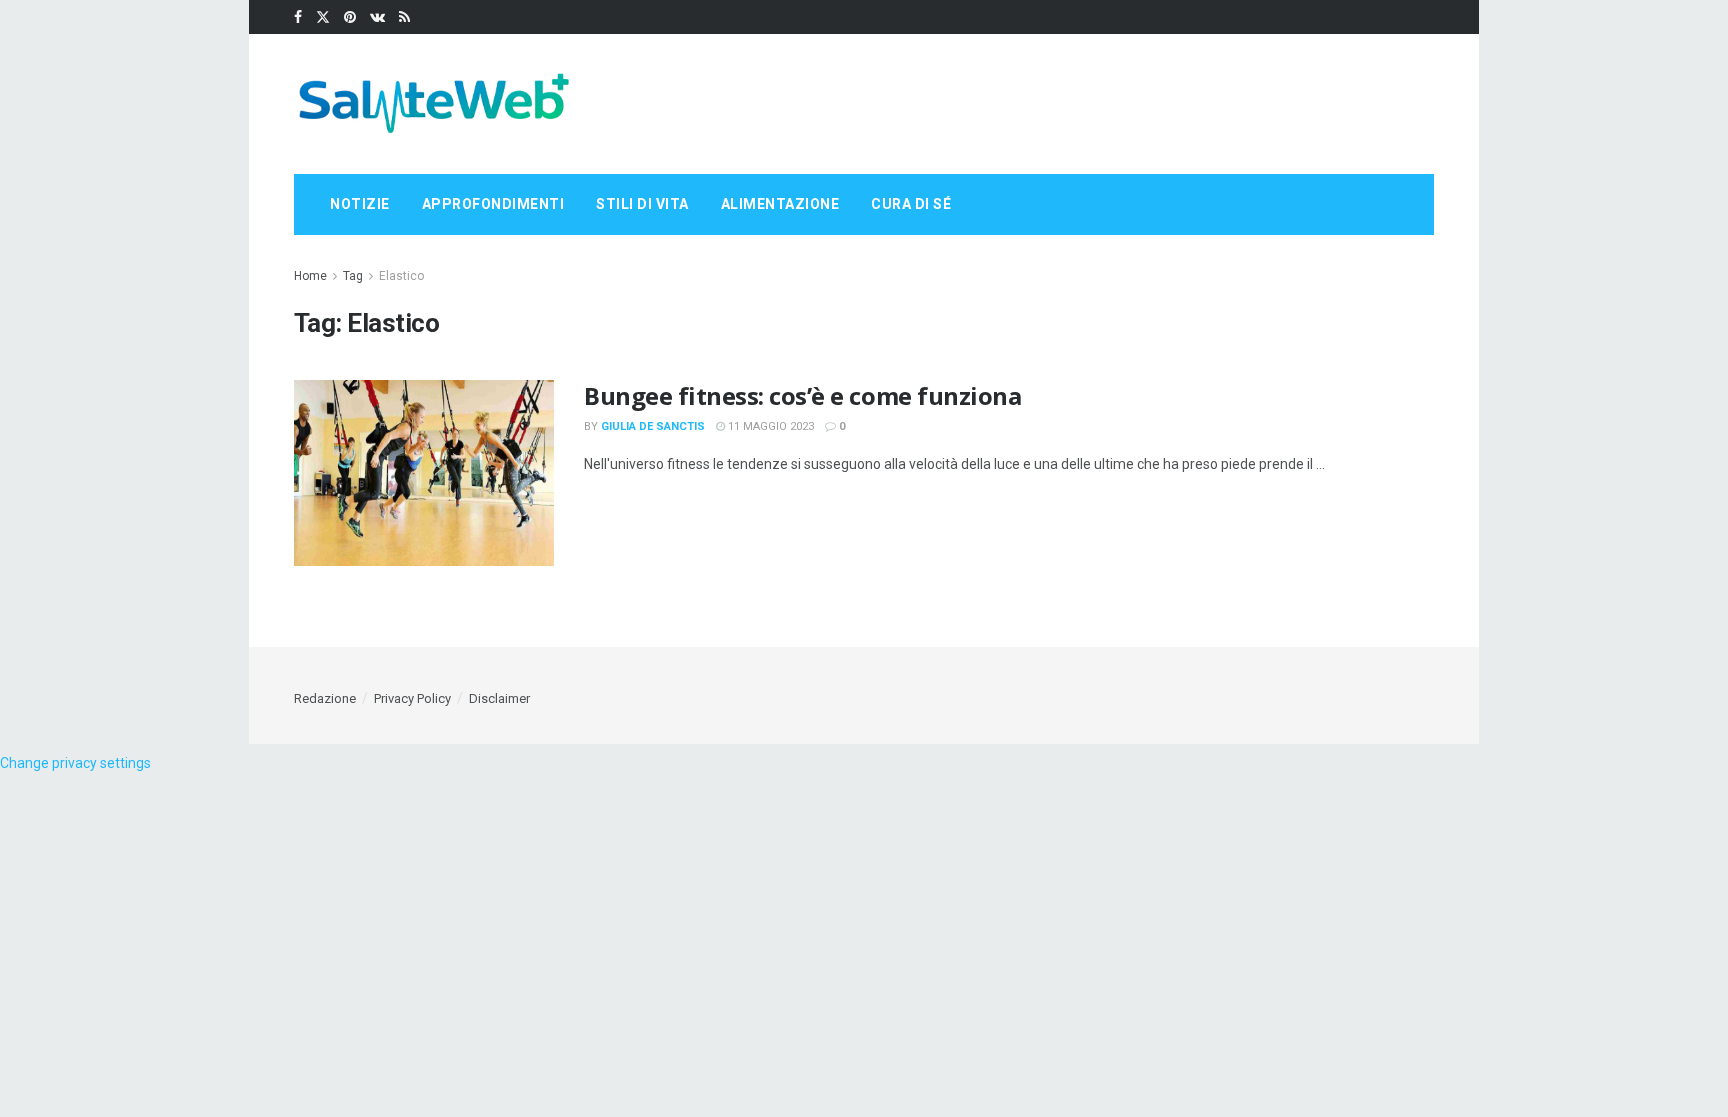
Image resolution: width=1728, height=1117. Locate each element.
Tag (353, 276)
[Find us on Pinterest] (350, 17)
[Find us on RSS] (404, 17)
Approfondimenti (493, 204)
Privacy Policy (412, 698)
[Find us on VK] (377, 17)
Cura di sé (911, 204)
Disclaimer (499, 698)
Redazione (325, 698)
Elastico (401, 276)
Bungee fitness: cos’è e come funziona (802, 395)
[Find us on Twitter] (323, 17)
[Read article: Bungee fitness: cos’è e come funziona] (424, 473)
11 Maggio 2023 (769, 426)
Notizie (360, 204)
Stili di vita (642, 204)
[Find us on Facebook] (298, 17)
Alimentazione (780, 204)
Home (310, 276)
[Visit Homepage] (434, 104)
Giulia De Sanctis (653, 426)
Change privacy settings (75, 763)
